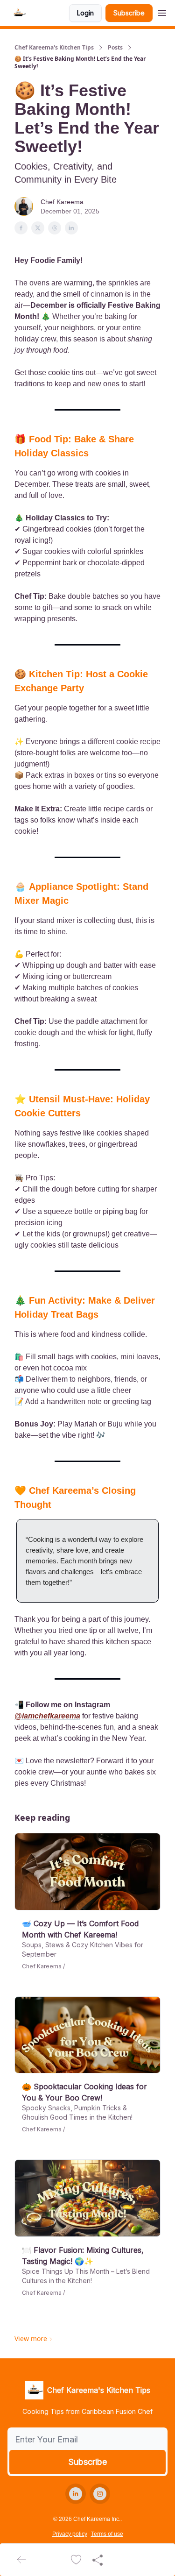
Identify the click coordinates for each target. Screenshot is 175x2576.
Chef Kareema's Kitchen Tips (54, 48)
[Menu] (162, 12)
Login (85, 13)
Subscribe (129, 13)
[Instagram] (100, 2494)
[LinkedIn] (76, 2494)
